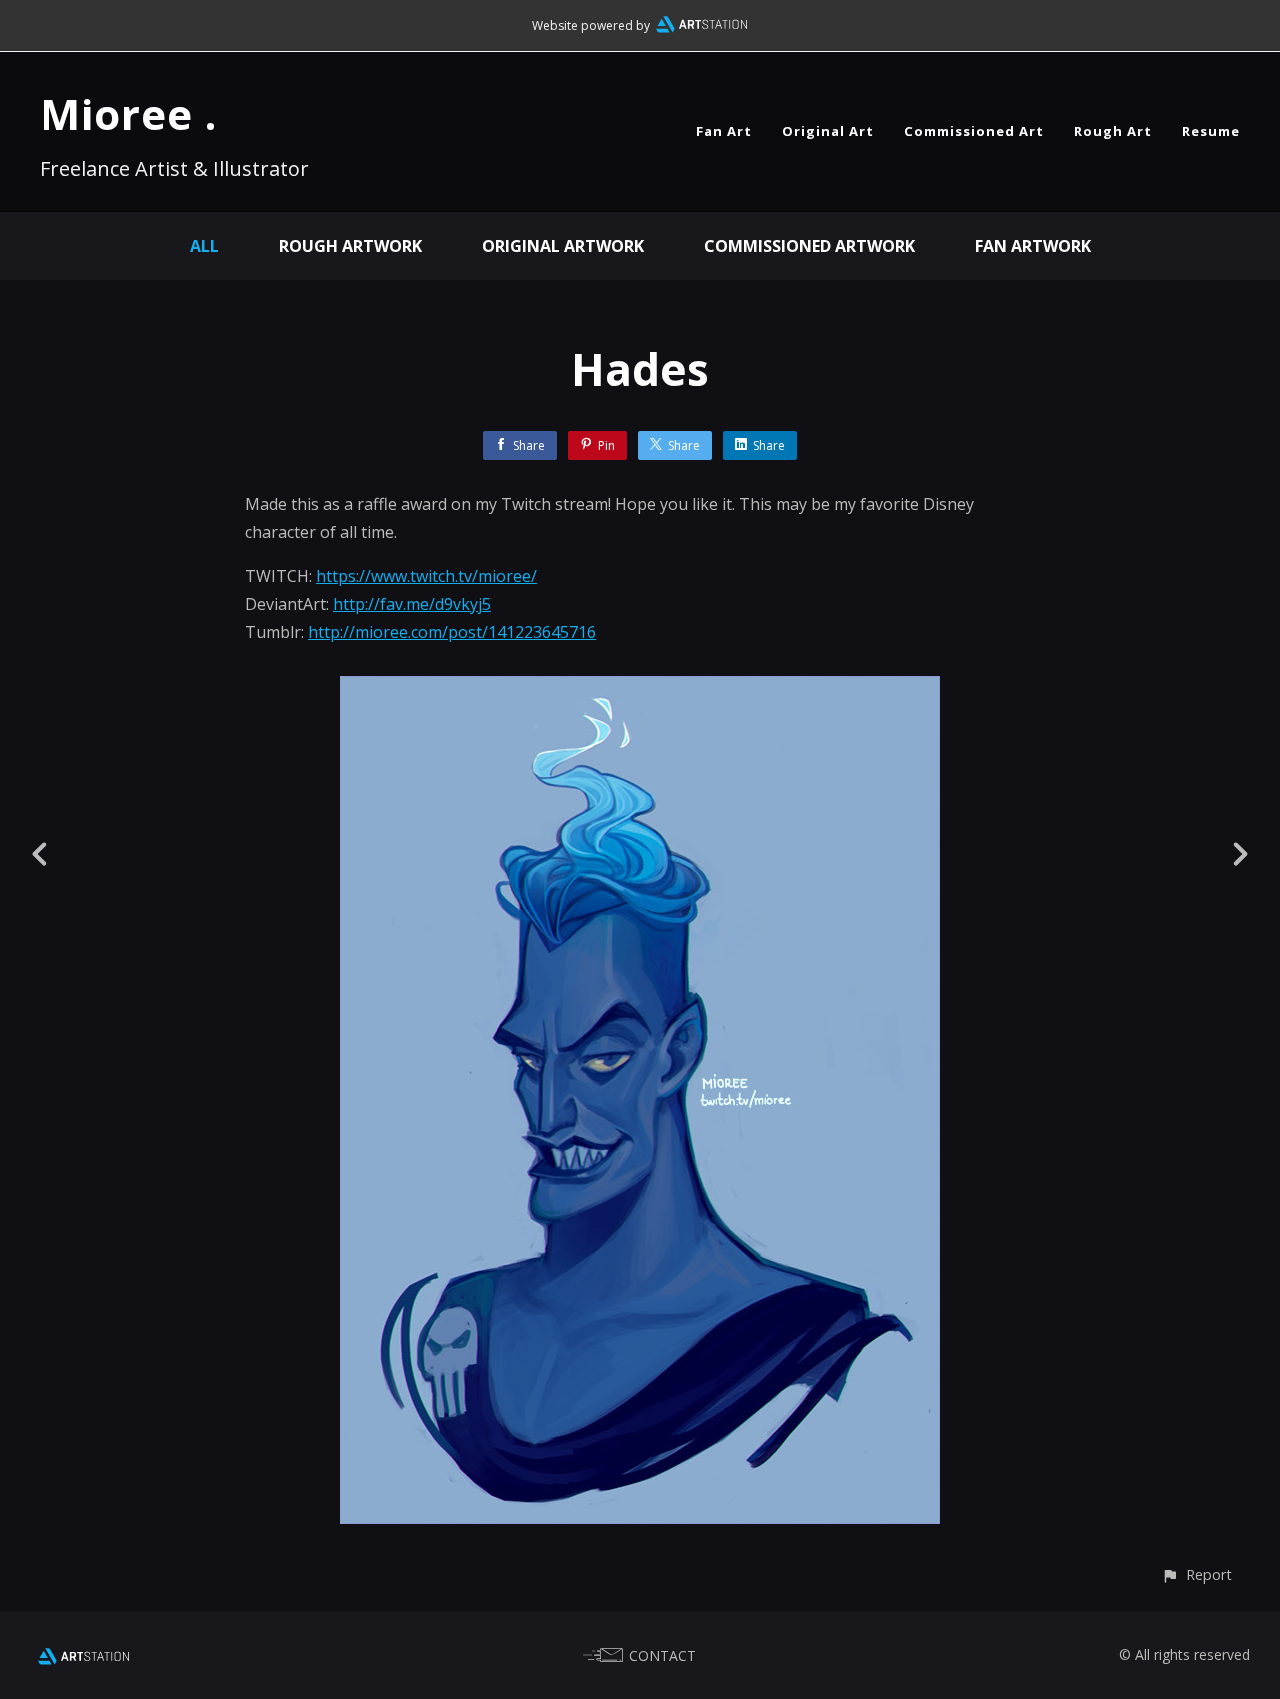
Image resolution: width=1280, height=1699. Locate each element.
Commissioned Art (974, 131)
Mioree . (128, 113)
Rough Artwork (350, 246)
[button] (1196, 1574)
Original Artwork (563, 246)
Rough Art (1113, 131)
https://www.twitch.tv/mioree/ (426, 576)
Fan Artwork (1033, 246)
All (204, 246)
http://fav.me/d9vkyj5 (412, 604)
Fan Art (724, 131)
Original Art (828, 131)
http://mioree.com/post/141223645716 (452, 632)
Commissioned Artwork (809, 246)
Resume (1211, 131)
